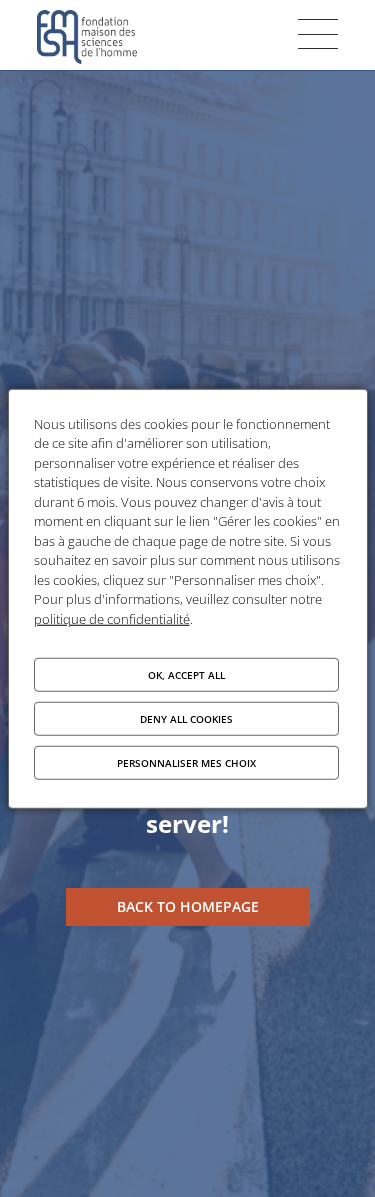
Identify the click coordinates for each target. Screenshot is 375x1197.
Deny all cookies (186, 719)
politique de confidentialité (112, 618)
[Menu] (318, 34)
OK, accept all (186, 675)
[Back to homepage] (188, 907)
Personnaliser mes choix (186, 763)
